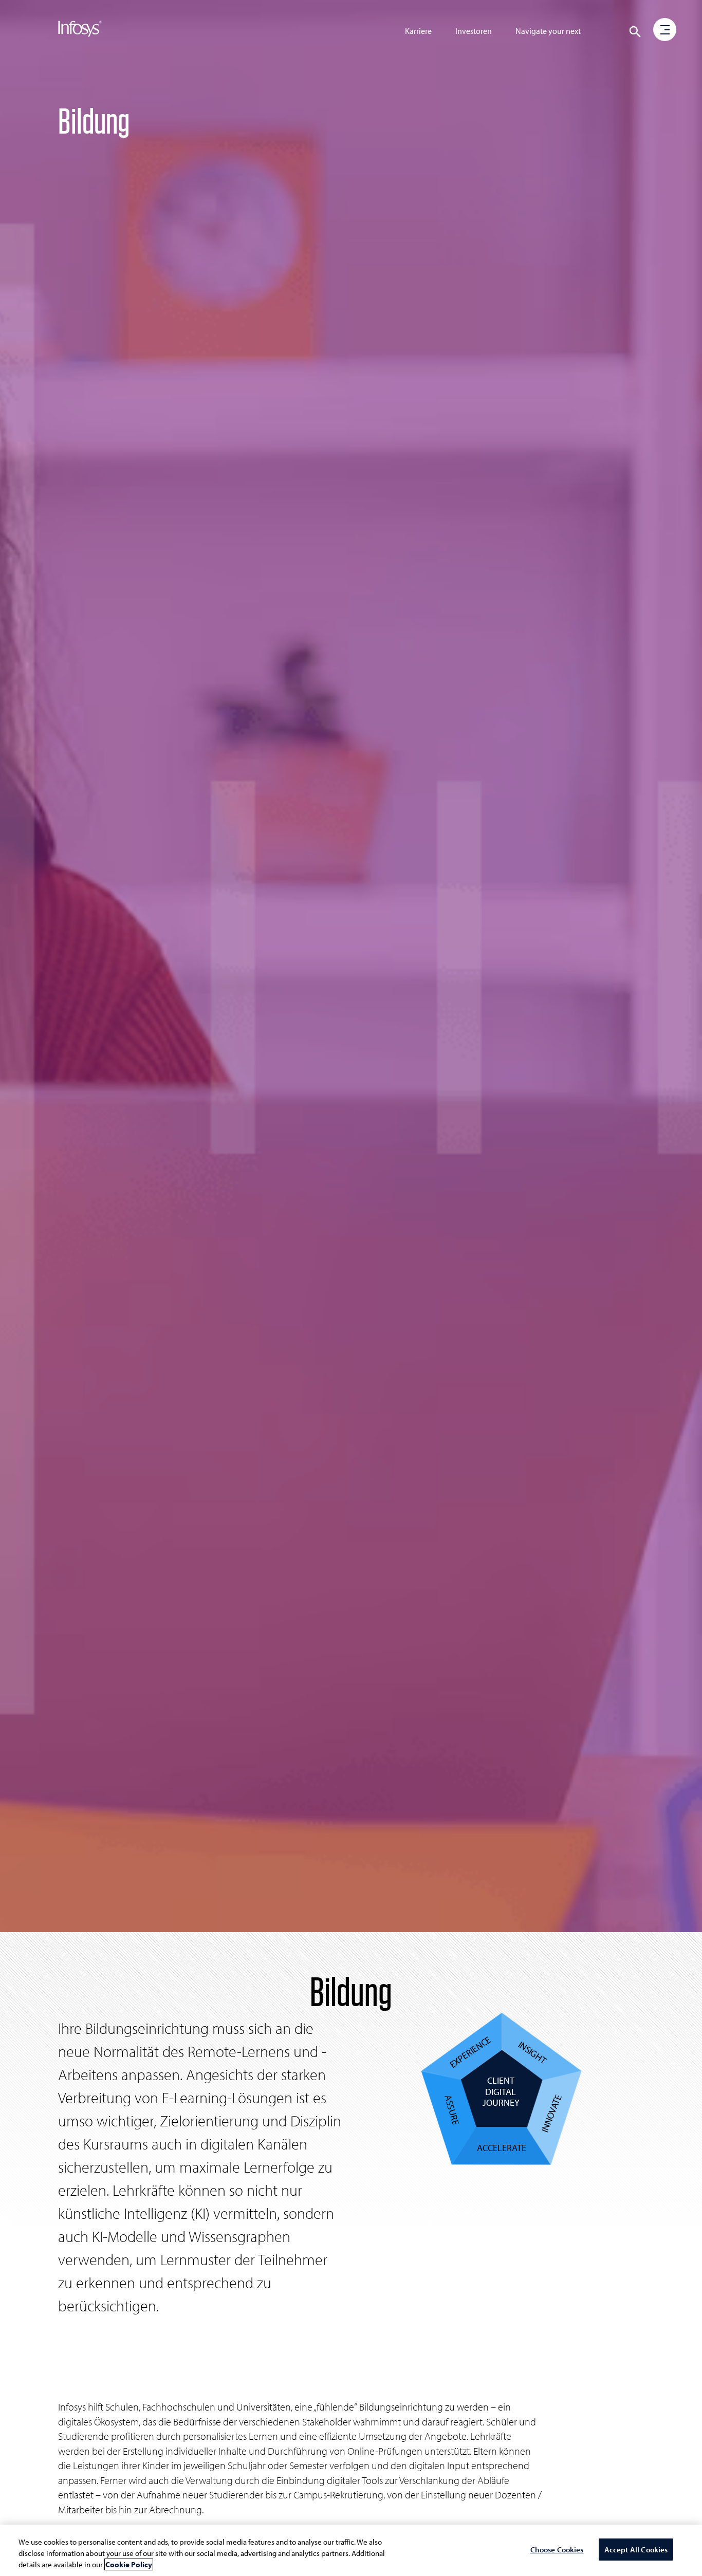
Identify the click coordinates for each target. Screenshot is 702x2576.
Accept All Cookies (636, 2550)
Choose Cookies (557, 2550)
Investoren (474, 31)
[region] (351, 2550)
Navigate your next (548, 31)
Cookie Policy (129, 2564)
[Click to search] (635, 32)
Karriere (418, 31)
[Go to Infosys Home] (80, 31)
